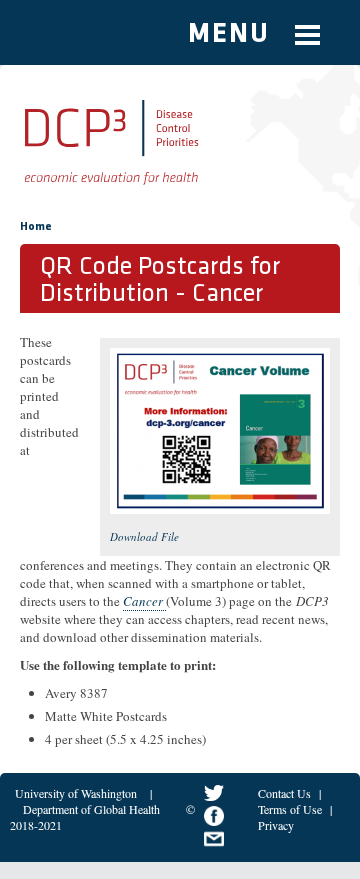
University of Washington (76, 793)
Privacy (276, 825)
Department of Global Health (91, 809)
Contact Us (284, 793)
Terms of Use (290, 809)
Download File (144, 536)
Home (36, 227)
